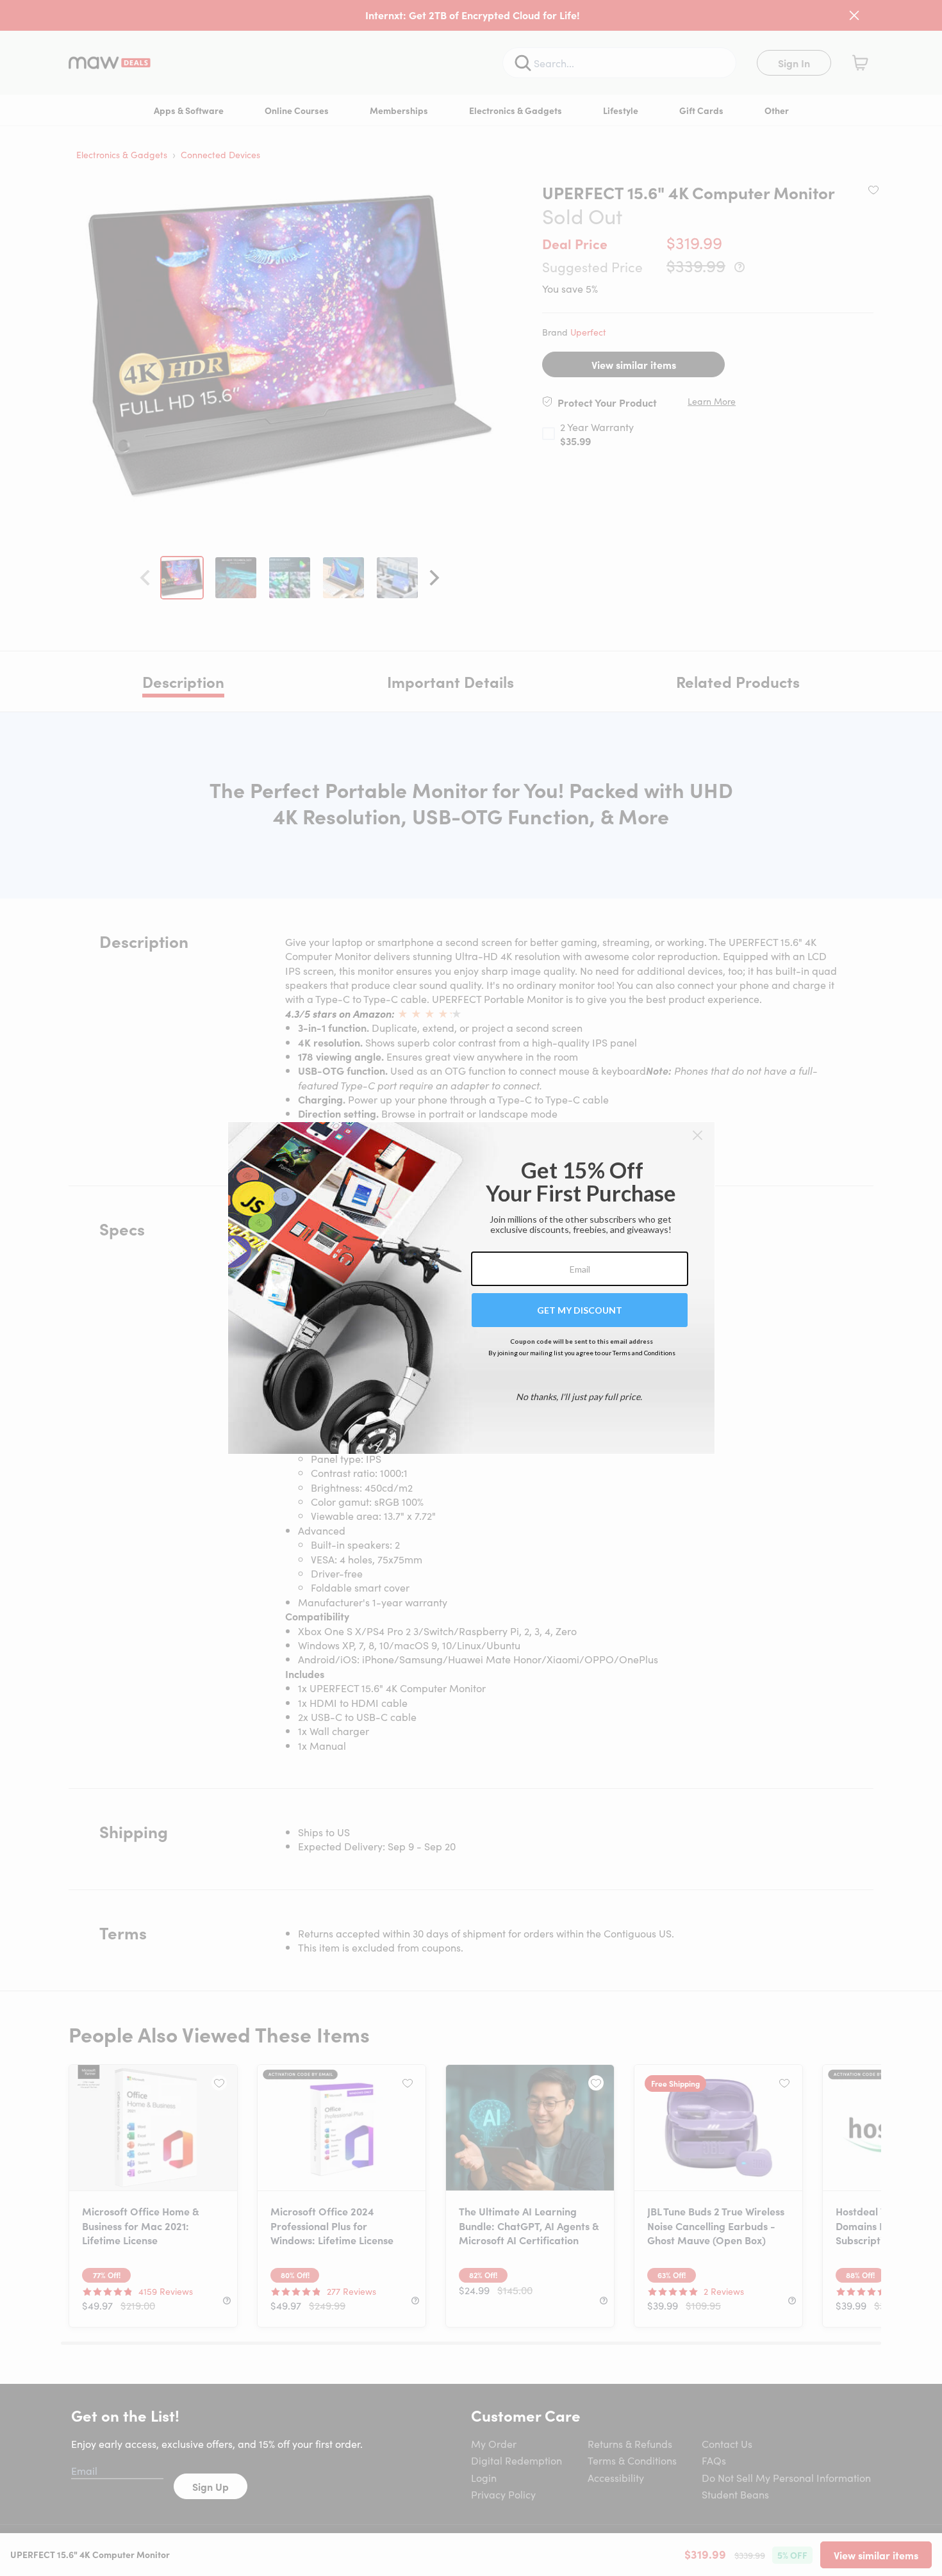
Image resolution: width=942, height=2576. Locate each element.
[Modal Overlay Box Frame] (471, 1288)
